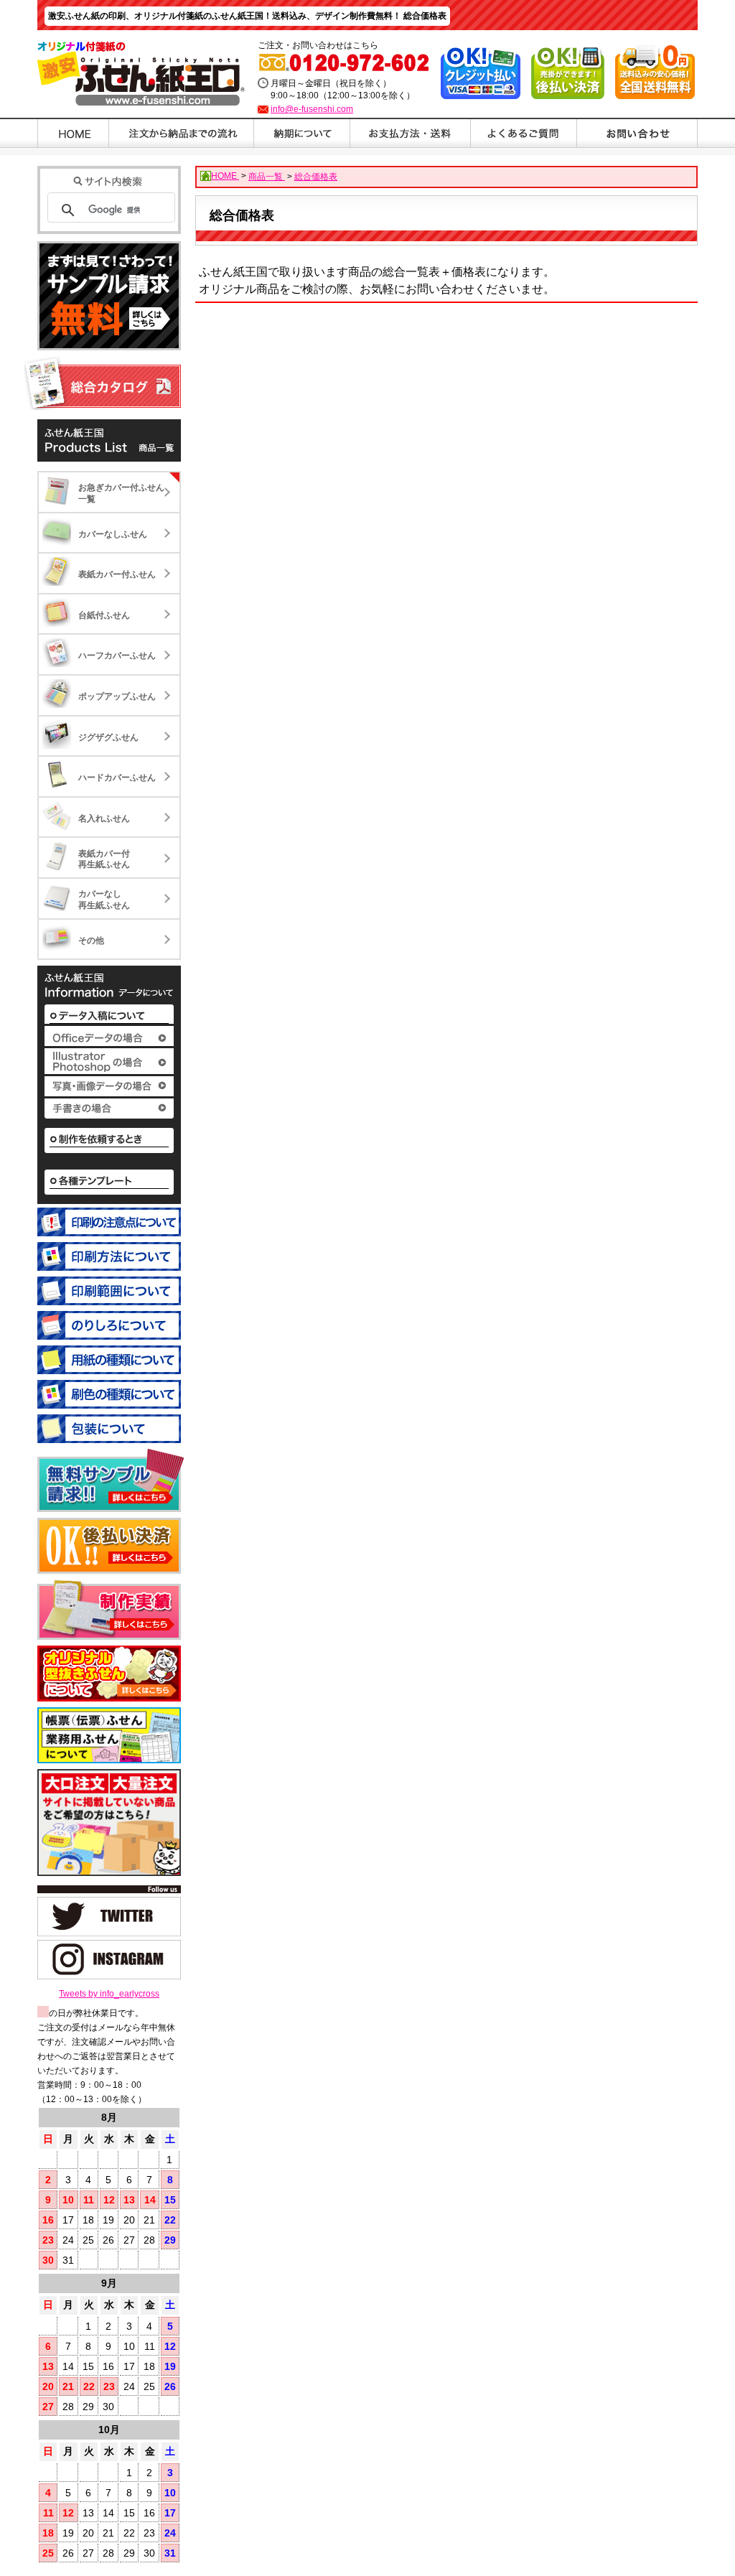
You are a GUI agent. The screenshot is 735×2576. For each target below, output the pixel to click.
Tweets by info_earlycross (109, 1994)
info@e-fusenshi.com (312, 109)
